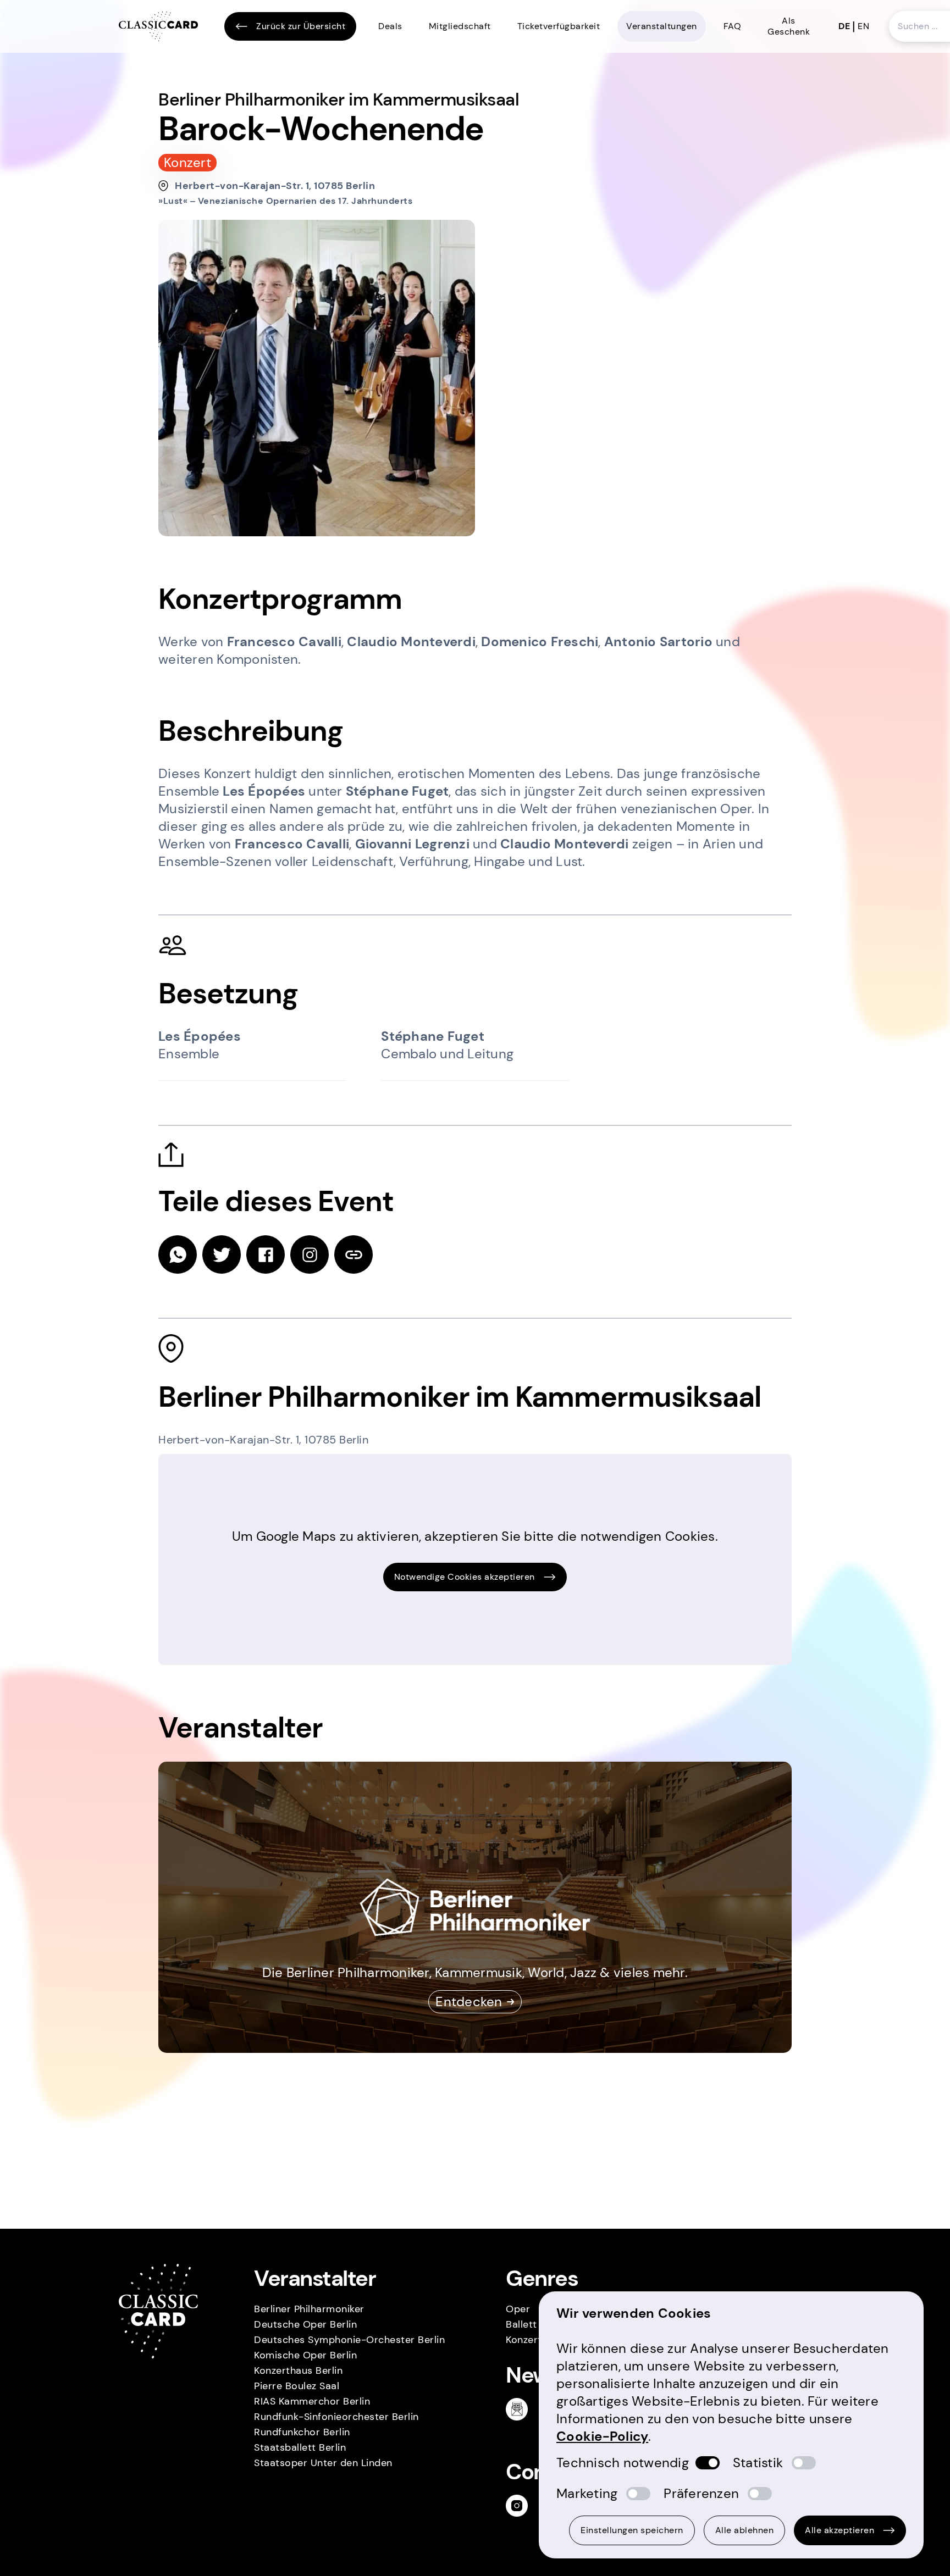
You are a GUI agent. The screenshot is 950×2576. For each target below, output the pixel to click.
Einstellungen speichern (632, 2530)
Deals (390, 26)
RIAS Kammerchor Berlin (312, 2401)
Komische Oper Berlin (305, 2355)
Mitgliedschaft (460, 26)
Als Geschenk (789, 26)
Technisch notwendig (623, 2463)
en (863, 26)
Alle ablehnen (745, 2530)
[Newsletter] (521, 2409)
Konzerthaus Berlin (298, 2370)
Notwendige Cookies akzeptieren (465, 1577)
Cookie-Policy (602, 2436)
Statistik (758, 2463)
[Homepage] (158, 27)
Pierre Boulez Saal (297, 2386)
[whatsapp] (178, 1254)
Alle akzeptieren (839, 2530)
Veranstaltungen (662, 26)
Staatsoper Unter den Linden (323, 2463)
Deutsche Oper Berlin (305, 2324)
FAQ (733, 26)
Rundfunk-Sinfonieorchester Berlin (336, 2417)
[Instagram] (521, 2506)
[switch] (708, 2463)
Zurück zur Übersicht (301, 26)
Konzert (524, 2340)
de (844, 26)
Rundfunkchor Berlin (302, 2432)
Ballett (521, 2324)
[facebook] (266, 1254)
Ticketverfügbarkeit (559, 26)
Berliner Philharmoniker (309, 2309)
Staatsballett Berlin (300, 2447)
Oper (518, 2309)
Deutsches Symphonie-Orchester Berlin (349, 2340)
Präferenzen (701, 2493)
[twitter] (222, 1254)
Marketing (587, 2493)
